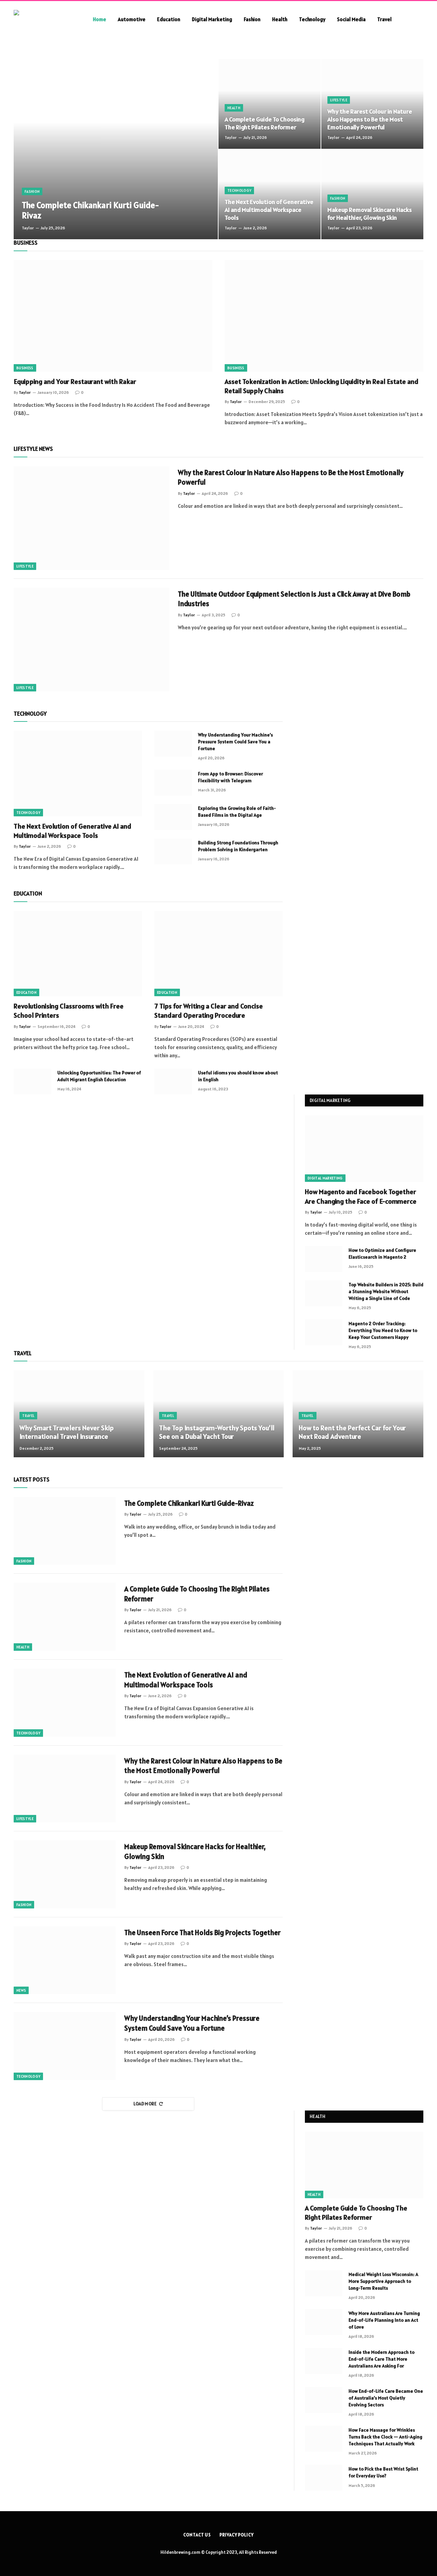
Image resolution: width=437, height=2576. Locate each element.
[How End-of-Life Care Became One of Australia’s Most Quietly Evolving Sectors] (324, 2400)
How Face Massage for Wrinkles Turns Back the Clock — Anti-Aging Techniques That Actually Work (385, 2437)
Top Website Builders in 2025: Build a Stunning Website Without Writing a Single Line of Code (386, 1291)
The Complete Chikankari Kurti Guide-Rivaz (90, 210)
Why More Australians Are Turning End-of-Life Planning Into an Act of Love (384, 2320)
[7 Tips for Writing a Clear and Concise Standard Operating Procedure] (218, 954)
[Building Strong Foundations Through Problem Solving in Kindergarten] (173, 851)
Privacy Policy (237, 2535)
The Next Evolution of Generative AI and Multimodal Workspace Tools (269, 210)
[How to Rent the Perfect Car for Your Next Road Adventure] (358, 1414)
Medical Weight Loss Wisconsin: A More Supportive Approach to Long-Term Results (383, 2281)
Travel (384, 19)
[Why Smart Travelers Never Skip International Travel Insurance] (79, 1414)
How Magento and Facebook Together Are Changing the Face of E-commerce (361, 1196)
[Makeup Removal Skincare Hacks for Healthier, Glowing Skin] (372, 194)
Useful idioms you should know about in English (238, 1076)
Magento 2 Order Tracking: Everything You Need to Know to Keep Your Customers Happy (383, 1330)
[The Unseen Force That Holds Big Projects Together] (65, 1960)
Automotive (132, 19)
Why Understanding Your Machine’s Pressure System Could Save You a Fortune (235, 742)
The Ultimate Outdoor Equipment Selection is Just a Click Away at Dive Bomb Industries (294, 599)
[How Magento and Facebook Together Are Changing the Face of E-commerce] (364, 1149)
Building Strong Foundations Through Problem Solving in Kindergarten (238, 846)
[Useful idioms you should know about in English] (173, 1082)
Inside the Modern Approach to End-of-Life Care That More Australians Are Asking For (382, 2359)
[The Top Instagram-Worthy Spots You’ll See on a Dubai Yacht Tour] (219, 1414)
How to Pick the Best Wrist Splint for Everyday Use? (383, 2472)
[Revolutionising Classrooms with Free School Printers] (78, 954)
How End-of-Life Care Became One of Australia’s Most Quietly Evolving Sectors (386, 2398)
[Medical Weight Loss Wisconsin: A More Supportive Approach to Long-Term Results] (324, 2283)
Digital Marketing (212, 19)
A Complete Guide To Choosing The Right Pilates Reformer (265, 123)
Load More (145, 2104)
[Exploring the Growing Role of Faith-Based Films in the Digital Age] (173, 817)
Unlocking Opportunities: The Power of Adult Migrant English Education (99, 1076)
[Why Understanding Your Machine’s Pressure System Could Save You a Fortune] (173, 744)
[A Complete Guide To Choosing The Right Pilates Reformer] (270, 104)
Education (169, 19)
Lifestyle (339, 100)
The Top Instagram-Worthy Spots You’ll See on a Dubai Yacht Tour (217, 1433)
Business (25, 368)
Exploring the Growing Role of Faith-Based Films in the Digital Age (237, 812)
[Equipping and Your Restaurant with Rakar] (113, 316)
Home (100, 19)
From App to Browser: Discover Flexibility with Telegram (230, 777)
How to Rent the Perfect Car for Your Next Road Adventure (352, 1433)
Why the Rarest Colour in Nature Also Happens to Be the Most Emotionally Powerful (370, 119)
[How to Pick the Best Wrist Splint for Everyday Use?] (324, 2478)
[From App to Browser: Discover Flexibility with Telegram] (173, 783)
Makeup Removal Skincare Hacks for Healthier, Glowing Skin (370, 214)
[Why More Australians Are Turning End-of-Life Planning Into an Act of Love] (324, 2322)
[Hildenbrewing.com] (44, 19)
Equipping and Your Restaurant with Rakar (75, 382)
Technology (312, 19)
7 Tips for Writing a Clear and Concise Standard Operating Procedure (209, 1011)
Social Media (351, 19)
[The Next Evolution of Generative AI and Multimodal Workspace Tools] (270, 194)
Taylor (28, 228)
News (21, 1990)
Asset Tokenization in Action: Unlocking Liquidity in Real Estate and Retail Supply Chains (322, 386)
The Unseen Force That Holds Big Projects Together (202, 1933)
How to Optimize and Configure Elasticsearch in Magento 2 (382, 1254)
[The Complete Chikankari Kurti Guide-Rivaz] (116, 149)
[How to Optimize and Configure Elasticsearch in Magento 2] (324, 1259)
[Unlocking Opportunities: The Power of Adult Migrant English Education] (32, 1082)
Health (280, 19)
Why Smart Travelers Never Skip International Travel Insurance (67, 1433)
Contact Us (197, 2535)
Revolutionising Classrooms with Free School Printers (69, 1011)
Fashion (252, 19)
